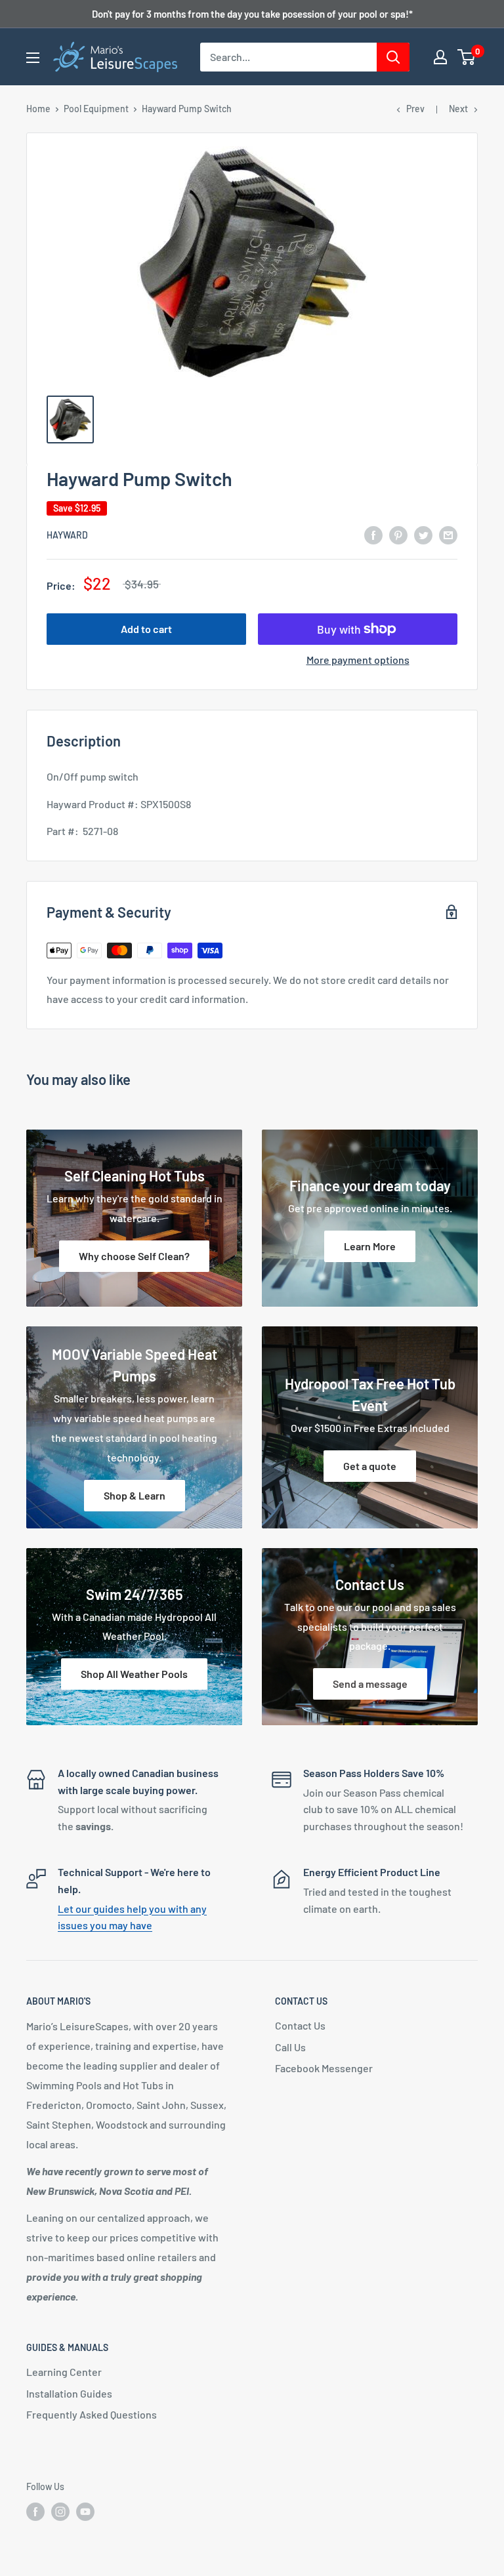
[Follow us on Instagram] (60, 2512)
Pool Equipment (96, 109)
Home (38, 109)
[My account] (440, 57)
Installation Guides (69, 2393)
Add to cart (146, 629)
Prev (415, 109)
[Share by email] (448, 534)
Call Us (290, 2047)
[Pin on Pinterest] (398, 534)
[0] (467, 57)
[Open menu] (33, 58)
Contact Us (300, 2025)
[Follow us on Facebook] (35, 2512)
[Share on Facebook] (373, 534)
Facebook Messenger (324, 2068)
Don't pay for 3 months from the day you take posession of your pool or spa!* (252, 14)
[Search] (393, 57)
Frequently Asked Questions (92, 2414)
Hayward (67, 535)
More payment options (358, 660)
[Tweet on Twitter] (423, 534)
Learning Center (64, 2372)
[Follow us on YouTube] (85, 2512)
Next (458, 109)
